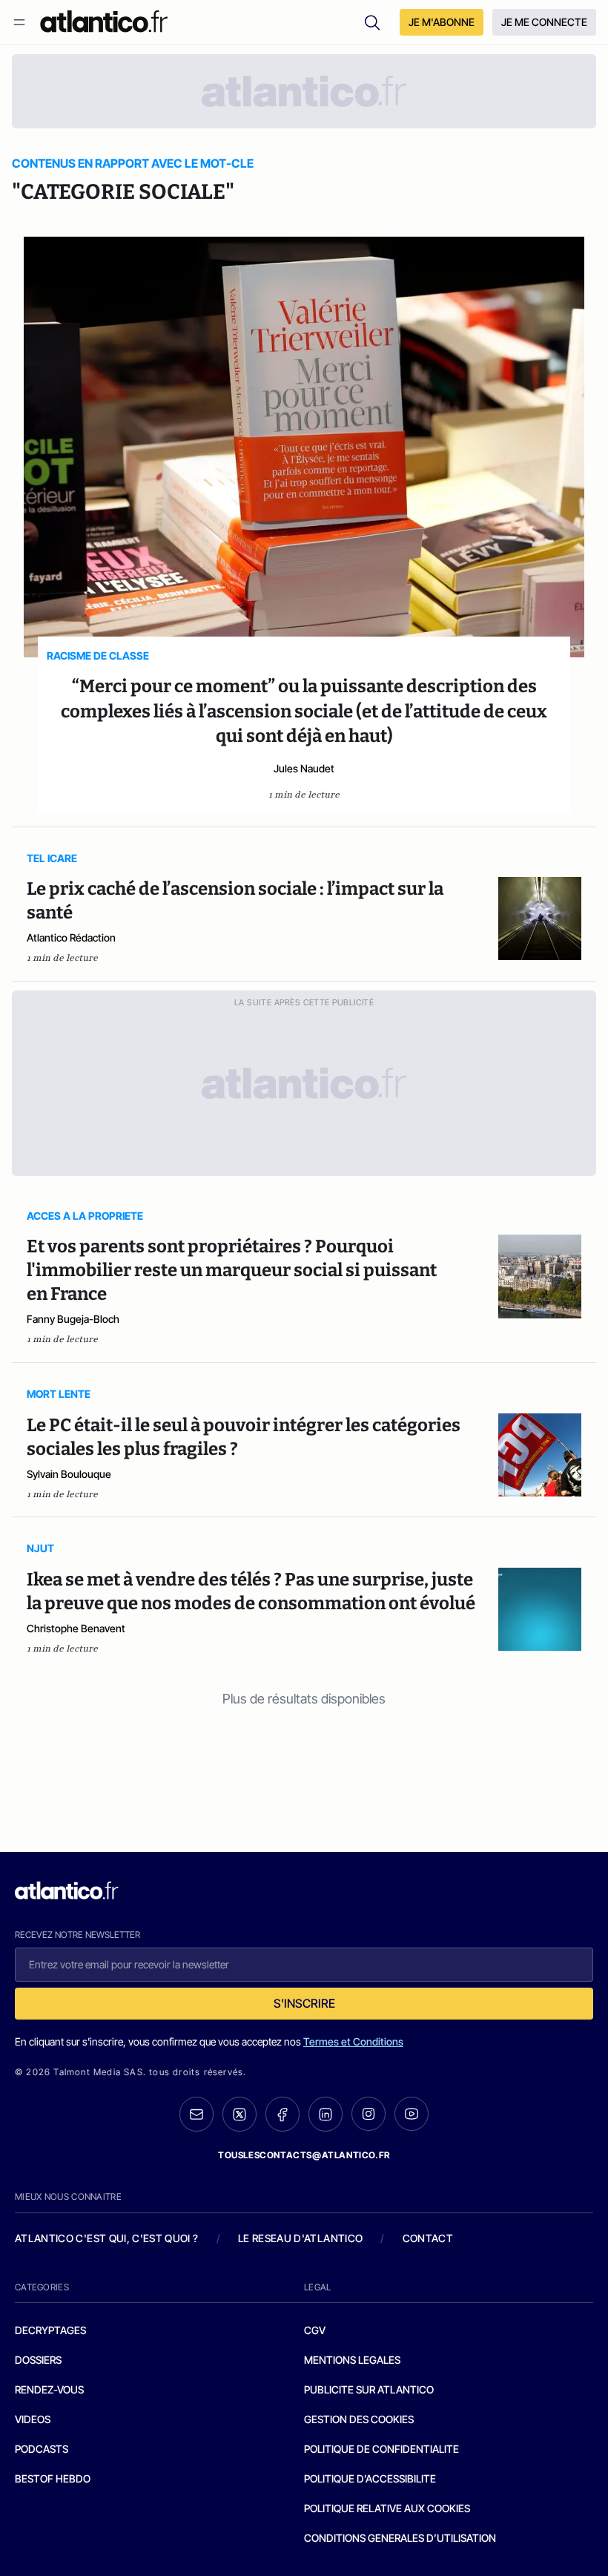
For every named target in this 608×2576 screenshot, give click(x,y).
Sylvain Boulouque (69, 1474)
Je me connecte (544, 22)
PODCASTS (42, 2449)
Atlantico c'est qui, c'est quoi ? (107, 2238)
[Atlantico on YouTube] (412, 2114)
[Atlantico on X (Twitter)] (239, 2114)
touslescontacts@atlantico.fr (304, 2155)
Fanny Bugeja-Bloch (73, 1319)
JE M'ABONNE (442, 22)
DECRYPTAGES (50, 2330)
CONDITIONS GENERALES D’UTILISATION (400, 2538)
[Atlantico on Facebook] (282, 2114)
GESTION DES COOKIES (359, 2419)
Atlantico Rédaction (71, 937)
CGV (315, 2330)
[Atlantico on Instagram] (369, 2114)
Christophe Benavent (76, 1628)
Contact (428, 2238)
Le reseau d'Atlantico (300, 2238)
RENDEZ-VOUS (49, 2389)
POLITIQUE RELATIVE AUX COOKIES (387, 2508)
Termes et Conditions (353, 2041)
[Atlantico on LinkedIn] (326, 2114)
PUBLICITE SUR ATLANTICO (369, 2389)
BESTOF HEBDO (53, 2478)
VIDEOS (33, 2419)
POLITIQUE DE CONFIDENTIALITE (381, 2449)
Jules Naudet (304, 768)
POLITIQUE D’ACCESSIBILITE (370, 2478)
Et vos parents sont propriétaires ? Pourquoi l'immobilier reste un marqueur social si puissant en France (232, 1270)
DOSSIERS (38, 2360)
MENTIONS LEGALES (352, 2360)
